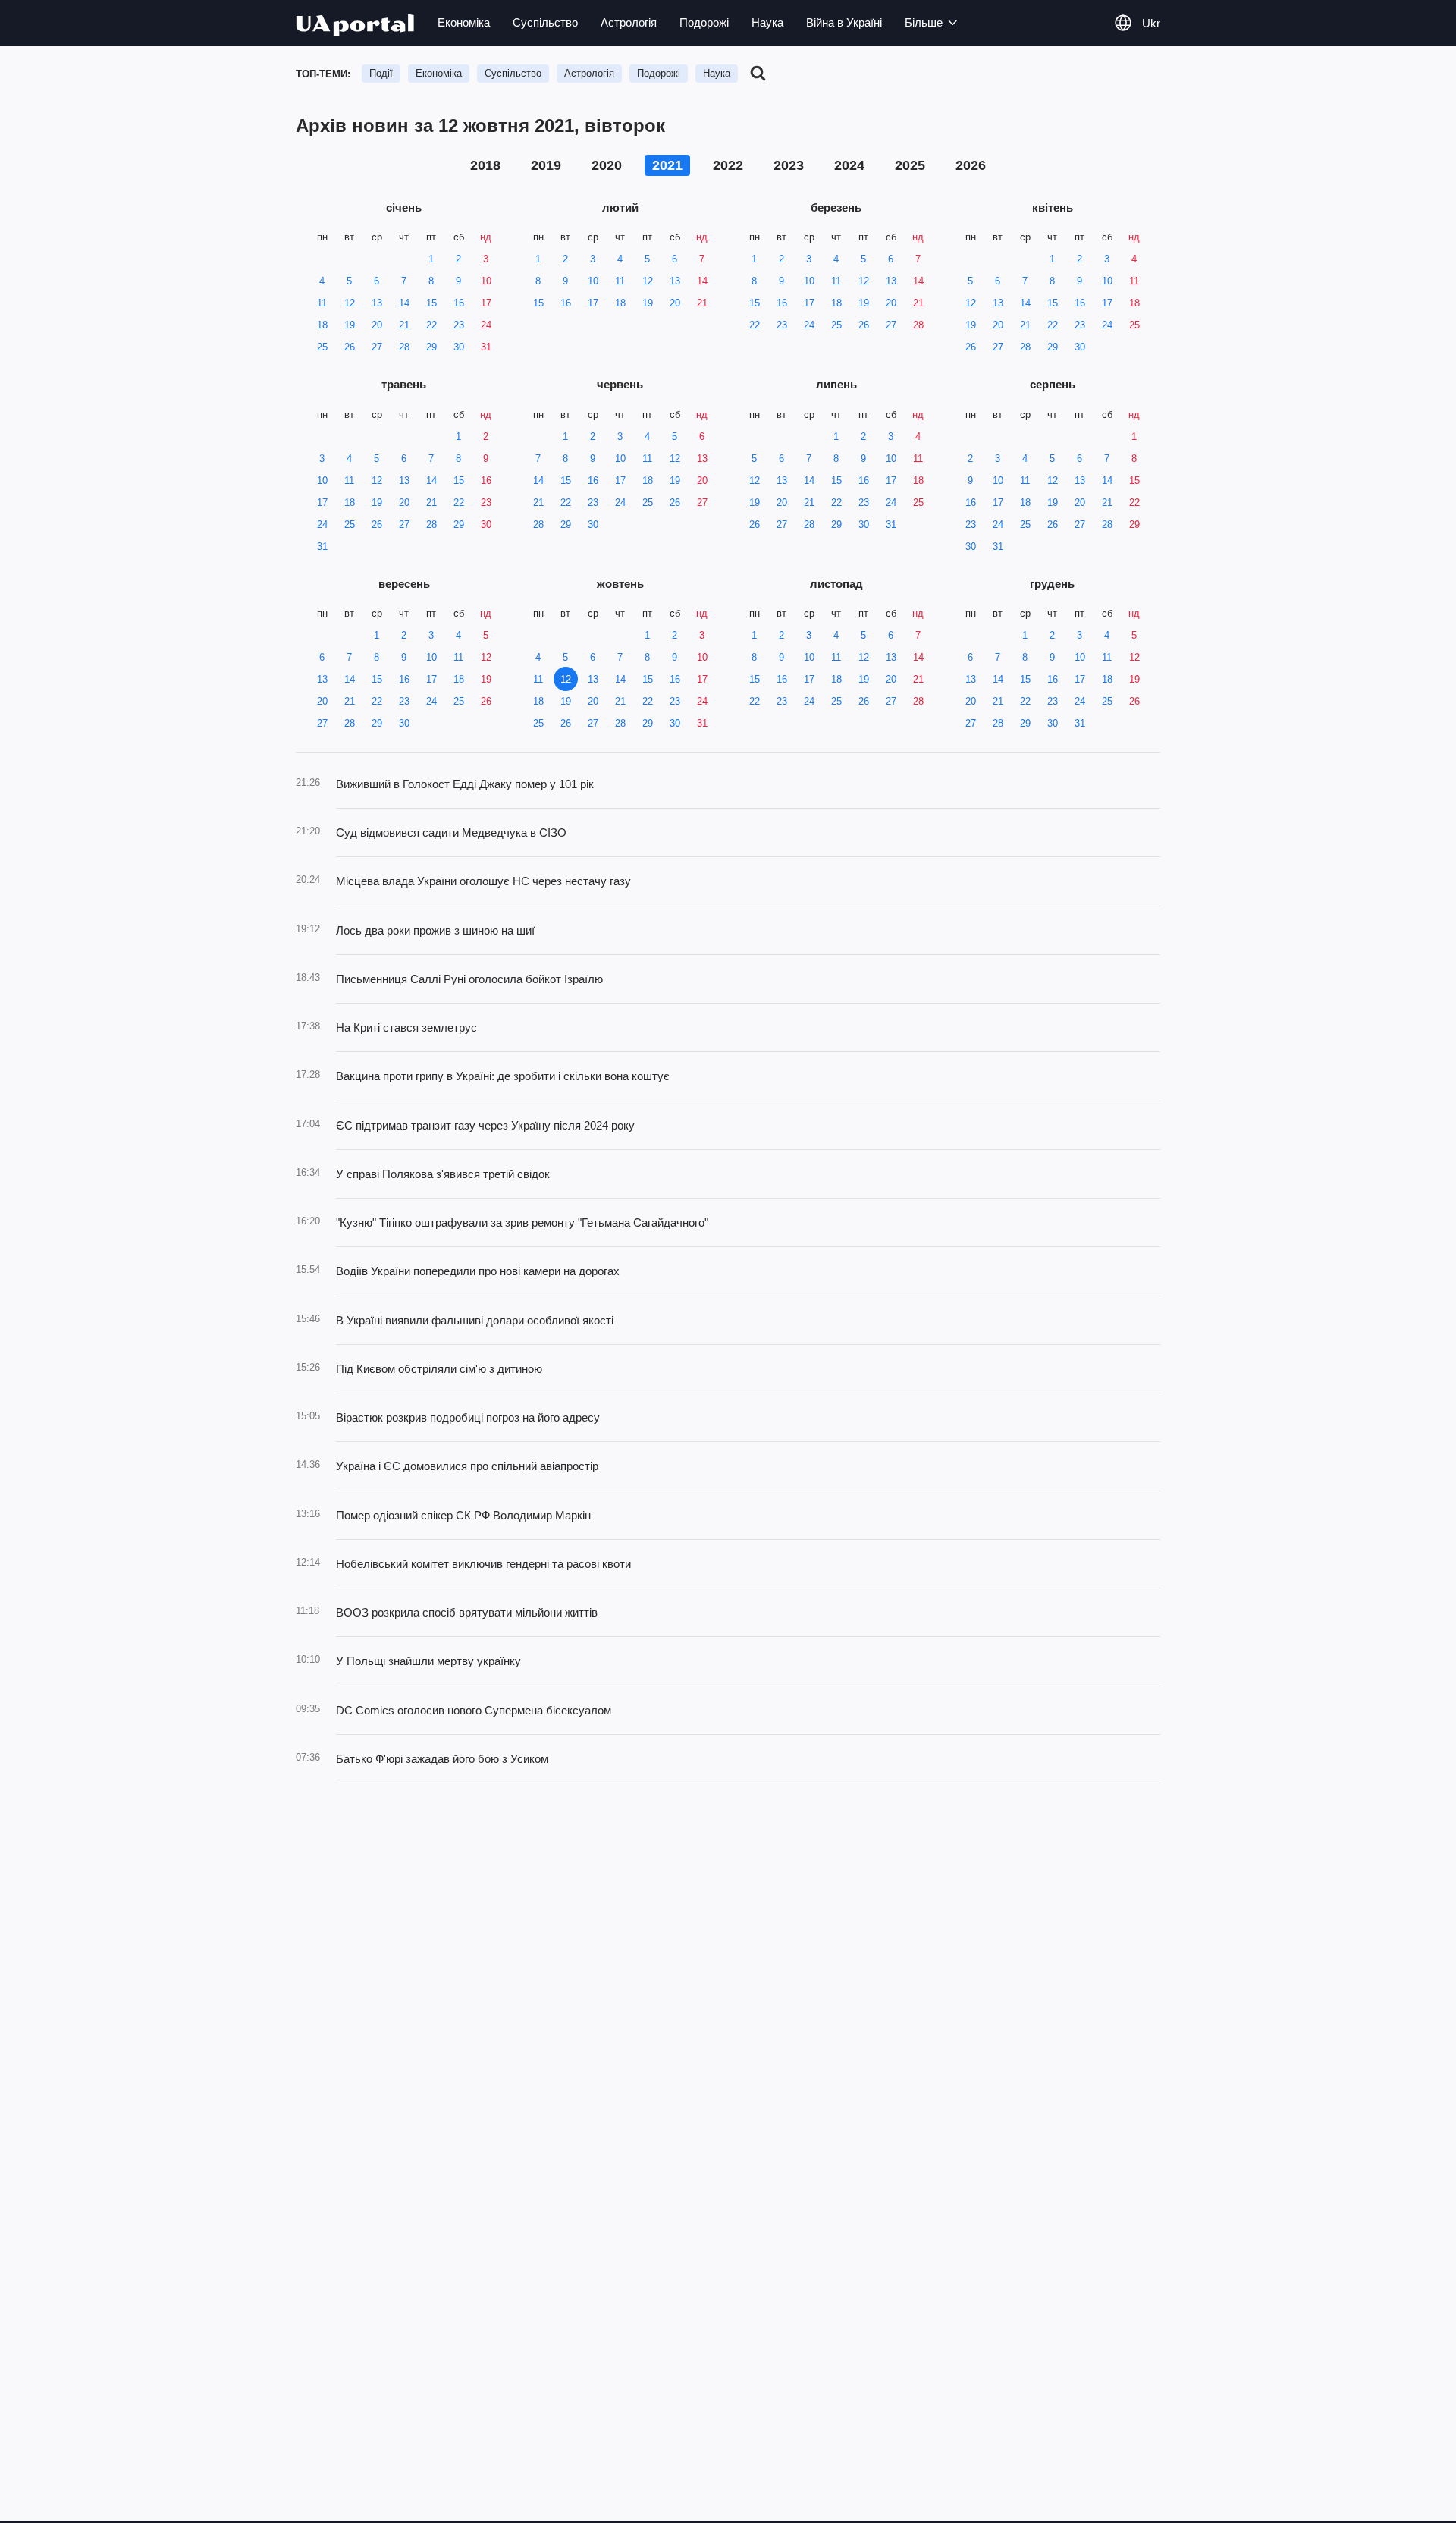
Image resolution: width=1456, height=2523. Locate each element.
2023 (789, 165)
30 (459, 347)
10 (486, 281)
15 (431, 303)
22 (431, 325)
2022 (728, 165)
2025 (910, 165)
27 (377, 347)
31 (486, 347)
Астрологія (629, 22)
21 (404, 325)
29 (431, 347)
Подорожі (704, 22)
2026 (971, 165)
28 (404, 347)
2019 (546, 165)
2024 (849, 165)
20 (377, 325)
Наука (767, 22)
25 (322, 347)
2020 (607, 165)
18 (322, 325)
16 (459, 303)
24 (486, 325)
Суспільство (545, 22)
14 (404, 303)
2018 (485, 165)
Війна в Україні (844, 22)
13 (377, 303)
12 (350, 303)
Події (381, 73)
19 (350, 325)
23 (459, 325)
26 (350, 347)
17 (486, 303)
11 (322, 303)
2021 (667, 165)
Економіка (464, 22)
